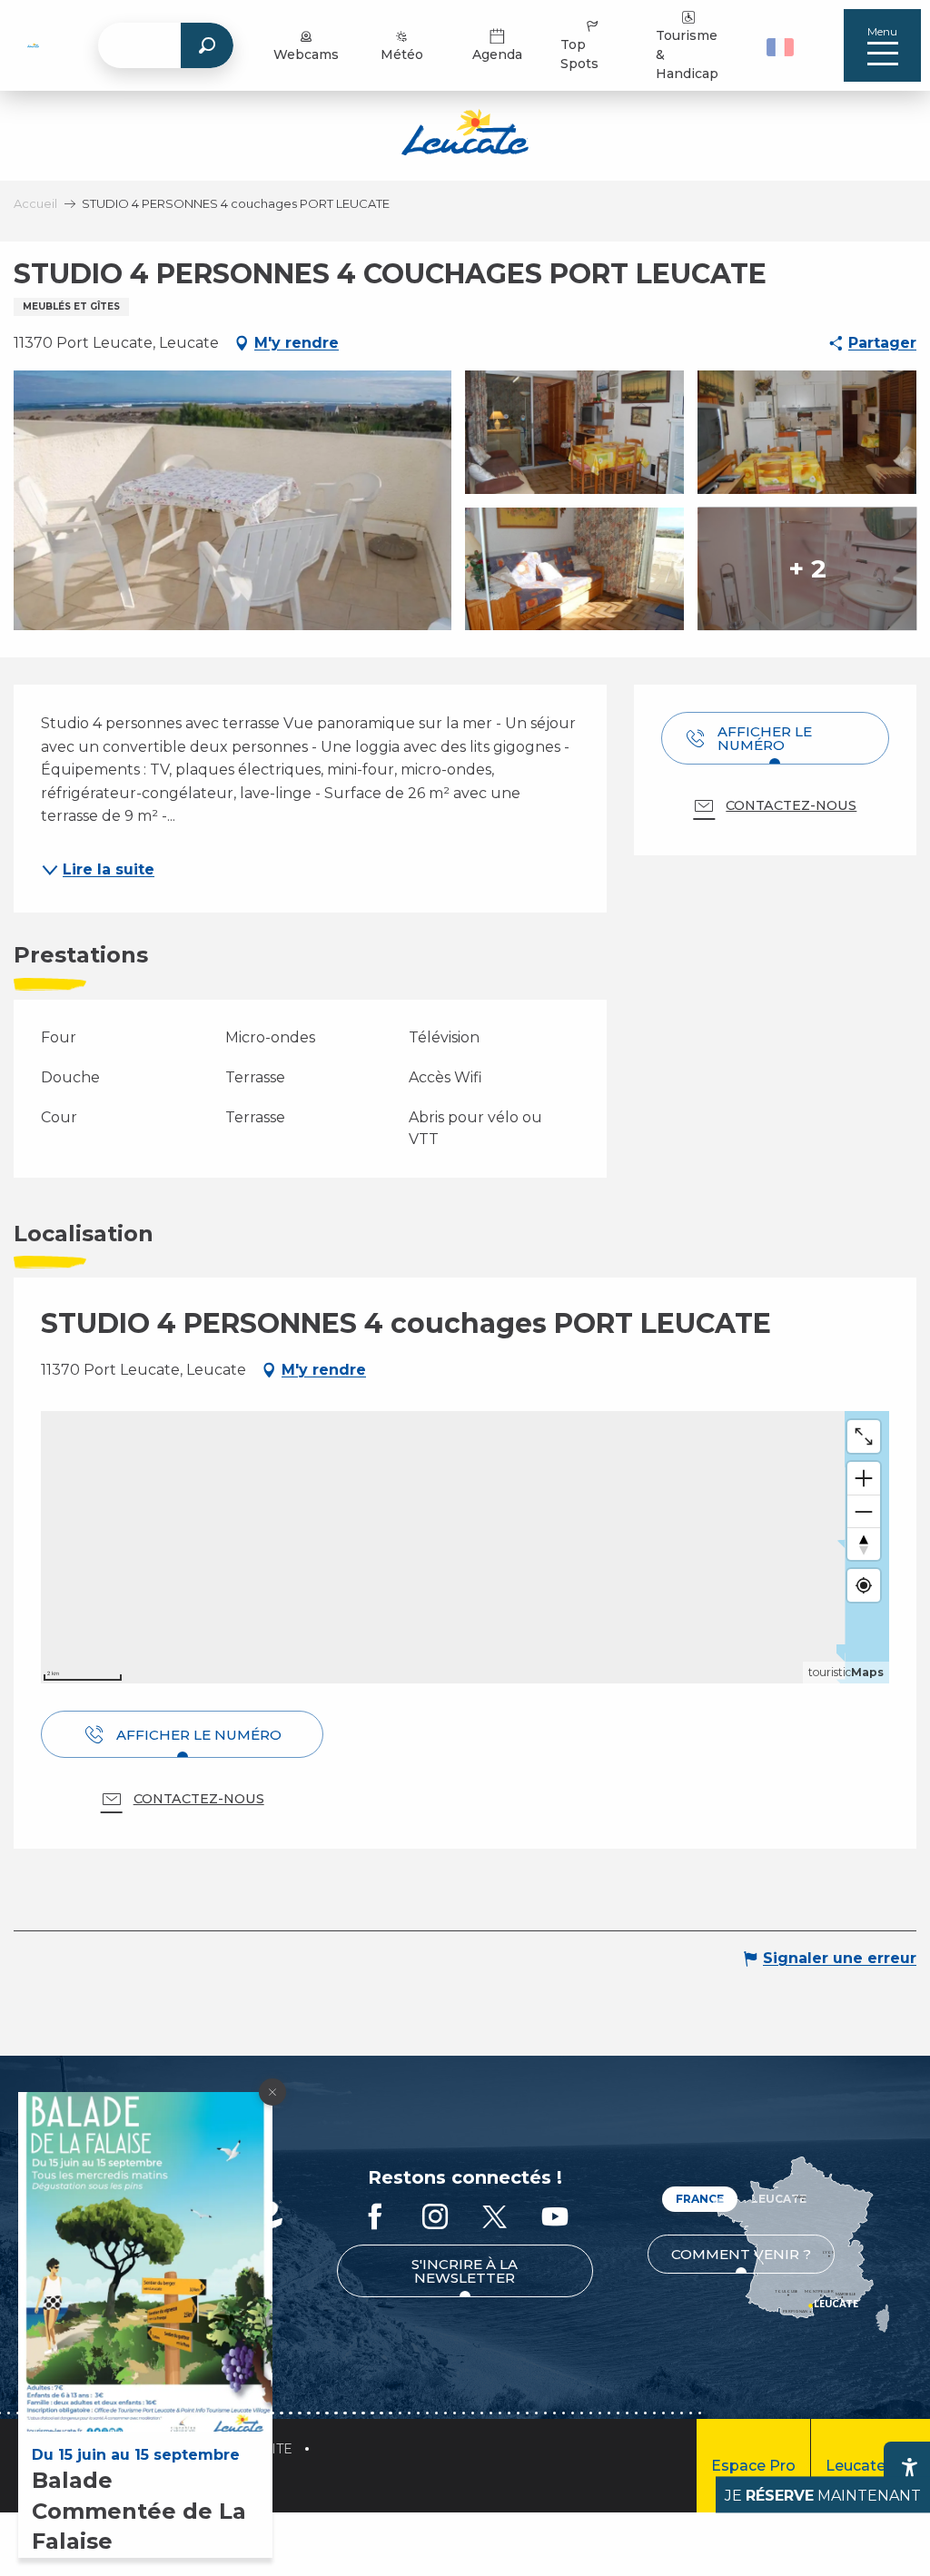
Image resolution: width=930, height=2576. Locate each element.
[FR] (780, 47)
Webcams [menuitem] (306, 54)
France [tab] (700, 2199)
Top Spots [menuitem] (579, 54)
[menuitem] (33, 45)
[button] (782, 45)
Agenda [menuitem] (497, 54)
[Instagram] (435, 2218)
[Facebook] (375, 2218)
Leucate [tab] (779, 2199)
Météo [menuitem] (402, 54)
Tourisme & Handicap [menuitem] (687, 54)
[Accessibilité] (909, 2467)
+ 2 (807, 568)
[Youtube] (555, 2218)
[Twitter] (495, 2218)
